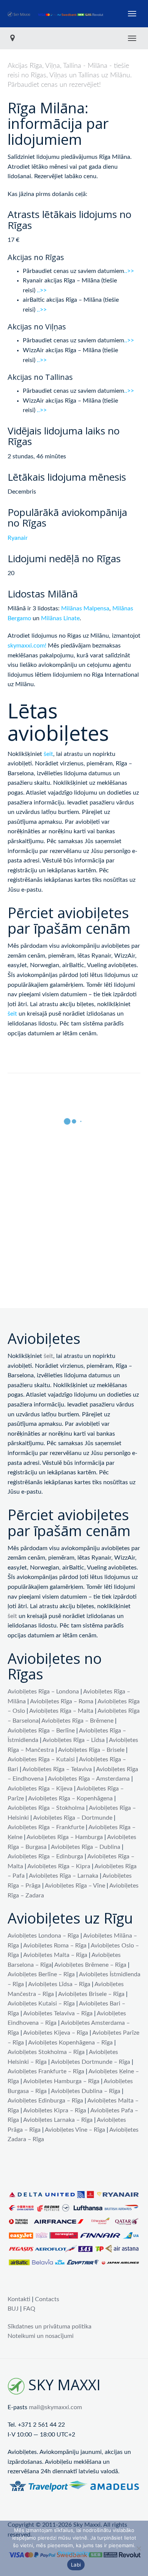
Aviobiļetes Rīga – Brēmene (77, 1721)
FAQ (29, 2309)
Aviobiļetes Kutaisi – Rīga (41, 2004)
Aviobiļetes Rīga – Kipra (59, 1866)
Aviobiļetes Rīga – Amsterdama (89, 1779)
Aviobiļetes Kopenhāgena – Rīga (70, 2043)
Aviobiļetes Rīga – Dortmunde (73, 1818)
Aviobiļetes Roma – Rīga (55, 1946)
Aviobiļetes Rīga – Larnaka (64, 1876)
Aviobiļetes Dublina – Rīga (86, 2091)
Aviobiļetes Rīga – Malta (61, 1711)
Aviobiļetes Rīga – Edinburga (45, 1856)
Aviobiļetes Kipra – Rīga (55, 2110)
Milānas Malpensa (85, 608)
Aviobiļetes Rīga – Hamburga (65, 1837)
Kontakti (19, 2299)
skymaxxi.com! (27, 646)
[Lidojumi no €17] (56, 14)
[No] (139, 2548)
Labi (76, 2565)
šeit (48, 754)
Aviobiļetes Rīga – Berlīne (41, 1731)
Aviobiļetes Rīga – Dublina (86, 1847)
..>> (129, 271)
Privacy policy (74, 2553)
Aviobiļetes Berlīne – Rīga (41, 1974)
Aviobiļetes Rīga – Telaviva (57, 1769)
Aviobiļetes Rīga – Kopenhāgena (70, 1798)
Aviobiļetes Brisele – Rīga (91, 1994)
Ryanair (18, 538)
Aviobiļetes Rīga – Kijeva (40, 1789)
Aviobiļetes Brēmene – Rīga (90, 1965)
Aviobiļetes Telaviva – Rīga (58, 2013)
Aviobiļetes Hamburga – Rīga (61, 2081)
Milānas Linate (60, 618)
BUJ (13, 2309)
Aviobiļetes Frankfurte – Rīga (46, 2071)
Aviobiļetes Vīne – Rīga (75, 2130)
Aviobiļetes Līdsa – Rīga (59, 1984)
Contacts (47, 2299)
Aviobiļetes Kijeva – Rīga (56, 2033)
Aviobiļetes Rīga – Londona (43, 1692)
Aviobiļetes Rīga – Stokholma (46, 1808)
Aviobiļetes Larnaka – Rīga (58, 2120)
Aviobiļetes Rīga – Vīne (75, 1886)
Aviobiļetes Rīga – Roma (62, 1701)
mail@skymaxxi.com (55, 2407)
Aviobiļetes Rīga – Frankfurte (46, 1827)
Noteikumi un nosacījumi (41, 2336)
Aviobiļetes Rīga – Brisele (91, 1750)
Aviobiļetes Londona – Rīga (43, 1936)
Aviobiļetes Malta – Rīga (55, 1955)
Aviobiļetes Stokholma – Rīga (46, 2052)
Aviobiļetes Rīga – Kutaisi (41, 1759)
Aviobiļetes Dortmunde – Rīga (91, 2062)
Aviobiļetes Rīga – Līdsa (74, 1740)
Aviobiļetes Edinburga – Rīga (45, 2101)
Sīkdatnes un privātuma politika (50, 2327)
